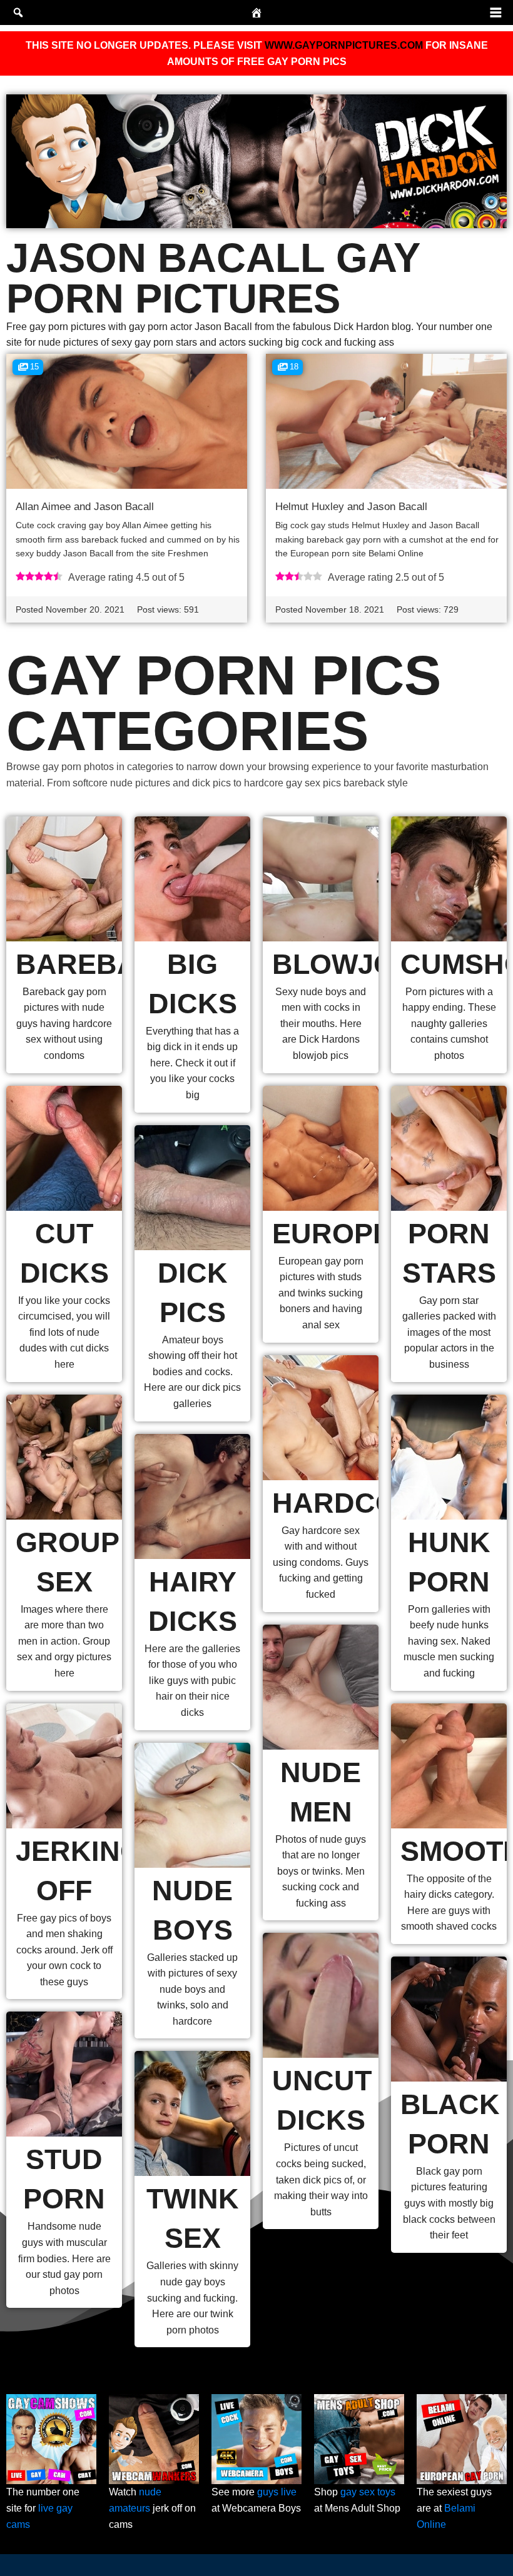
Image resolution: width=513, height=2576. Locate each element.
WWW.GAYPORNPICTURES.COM (344, 45)
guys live (277, 2492)
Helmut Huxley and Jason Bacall (351, 507)
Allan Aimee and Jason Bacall (85, 507)
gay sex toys (368, 2492)
